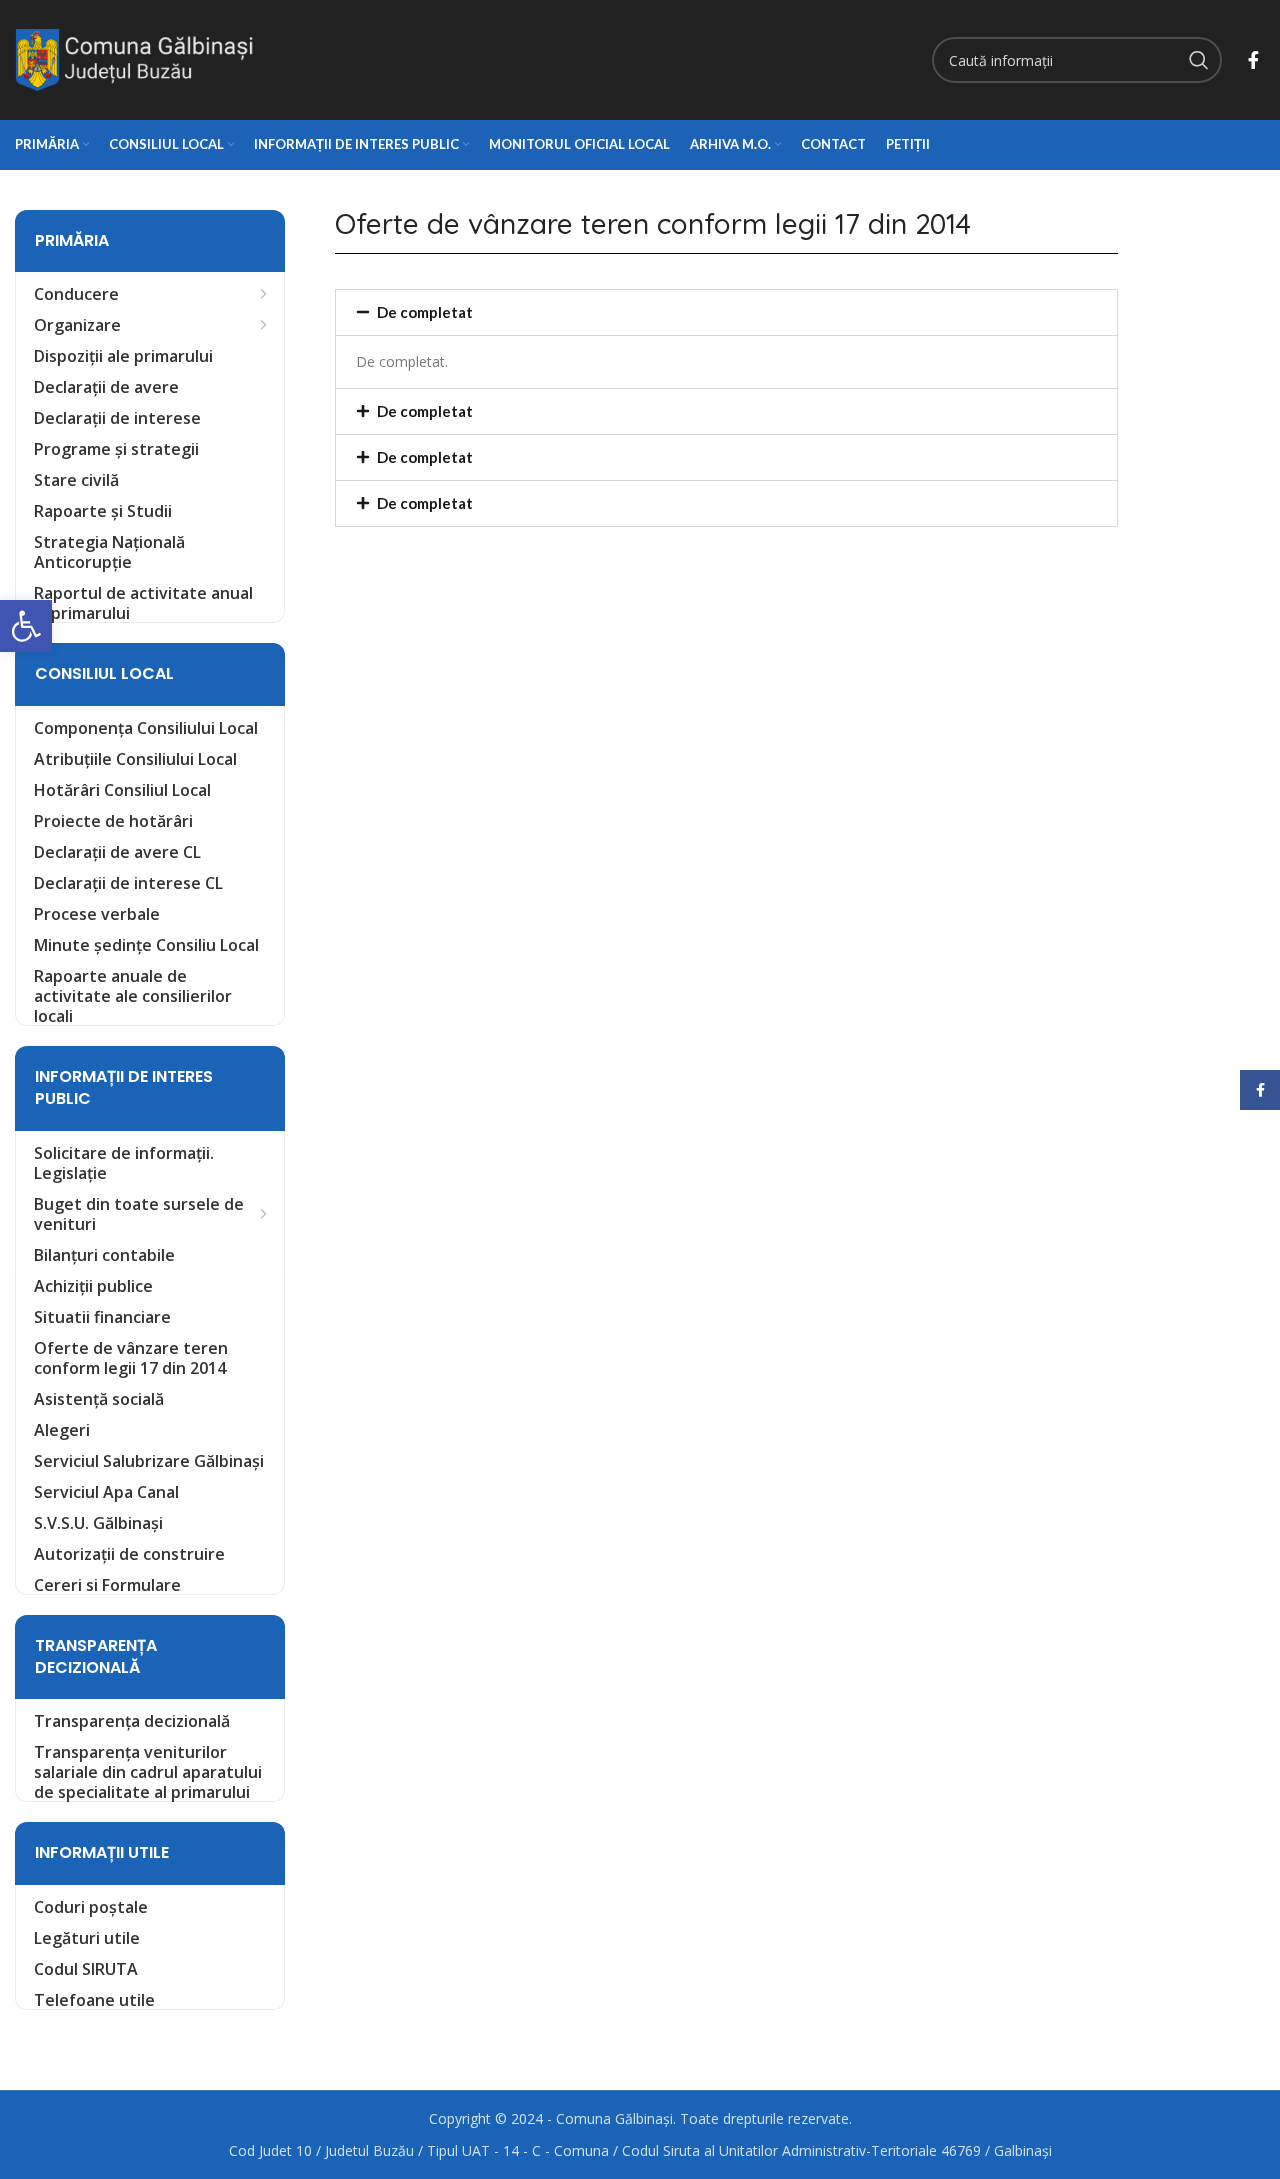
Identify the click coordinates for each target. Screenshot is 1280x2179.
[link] (26, 626)
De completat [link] (425, 312)
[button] (726, 312)
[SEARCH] (1199, 60)
